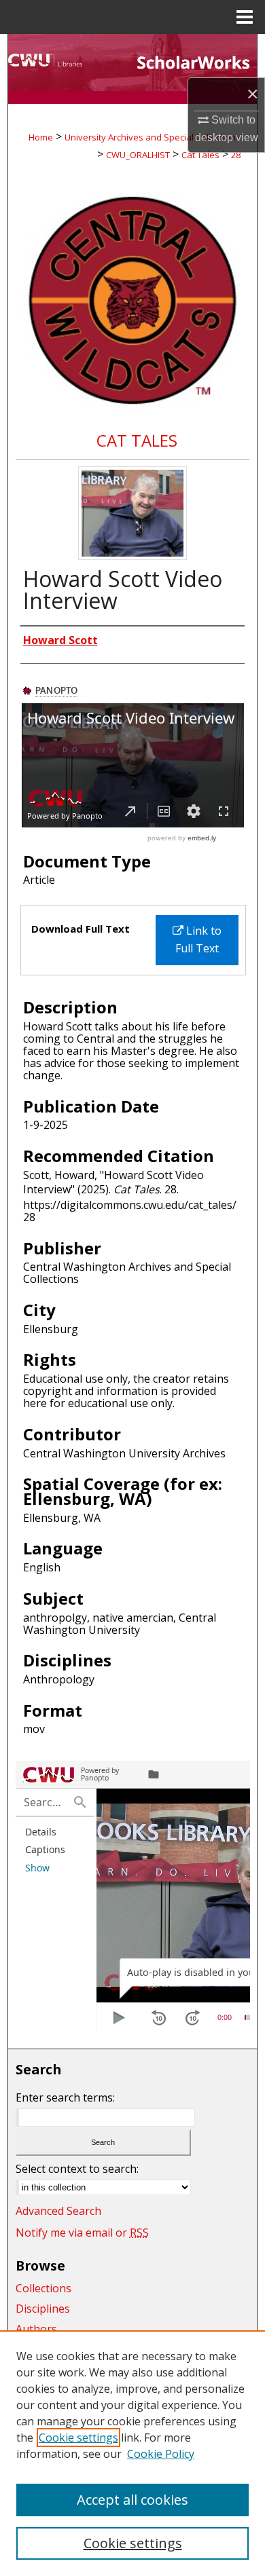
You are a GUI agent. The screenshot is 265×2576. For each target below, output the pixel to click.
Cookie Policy (161, 2454)
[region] (132, 2453)
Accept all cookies (132, 2500)
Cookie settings (78, 2438)
